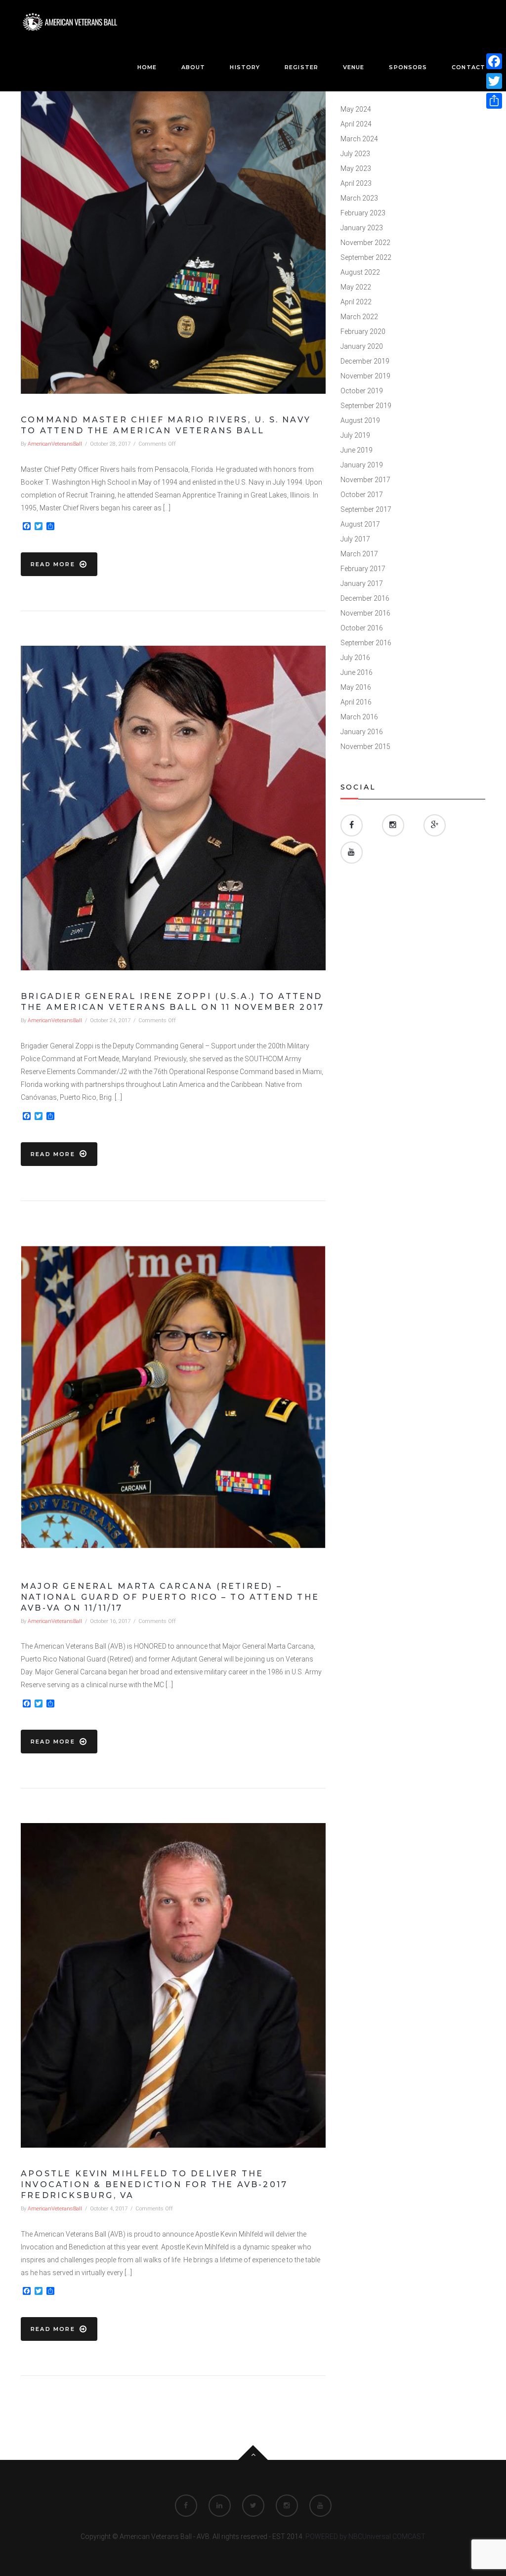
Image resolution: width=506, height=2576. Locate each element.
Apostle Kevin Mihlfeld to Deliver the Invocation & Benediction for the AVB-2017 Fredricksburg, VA (154, 2184)
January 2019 (362, 465)
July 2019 (355, 435)
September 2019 (366, 406)
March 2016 (359, 717)
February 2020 (363, 332)
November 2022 (365, 243)
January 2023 (362, 228)
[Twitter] (494, 81)
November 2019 (365, 376)
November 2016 (365, 613)
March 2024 (359, 139)
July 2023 (355, 154)
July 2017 (355, 539)
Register (301, 67)
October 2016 (362, 628)
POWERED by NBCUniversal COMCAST (365, 2536)
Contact (468, 67)
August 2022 (360, 272)
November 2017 (365, 480)
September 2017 (366, 509)
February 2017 (363, 569)
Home (147, 67)
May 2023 (356, 168)
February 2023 (363, 213)
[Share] (494, 101)
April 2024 (356, 124)
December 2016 (365, 598)
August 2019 (360, 420)
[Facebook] (494, 61)
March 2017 (359, 554)
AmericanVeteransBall (55, 444)
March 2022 (359, 317)
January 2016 (362, 732)
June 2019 (357, 450)
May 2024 (356, 109)
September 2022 (366, 257)
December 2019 (365, 361)
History (245, 67)
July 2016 (355, 658)
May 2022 (356, 287)
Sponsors (408, 67)
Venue (354, 67)
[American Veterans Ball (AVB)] (70, 22)
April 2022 (356, 302)
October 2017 (362, 495)
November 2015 (365, 747)
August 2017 (360, 524)
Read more (53, 564)
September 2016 (366, 643)
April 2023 (356, 183)
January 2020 (362, 346)
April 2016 (356, 702)
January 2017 (362, 583)
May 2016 (356, 687)
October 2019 (362, 391)
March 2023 (359, 198)
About (193, 67)
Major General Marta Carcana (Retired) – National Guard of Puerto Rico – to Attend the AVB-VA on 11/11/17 (170, 1597)
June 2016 (357, 672)
